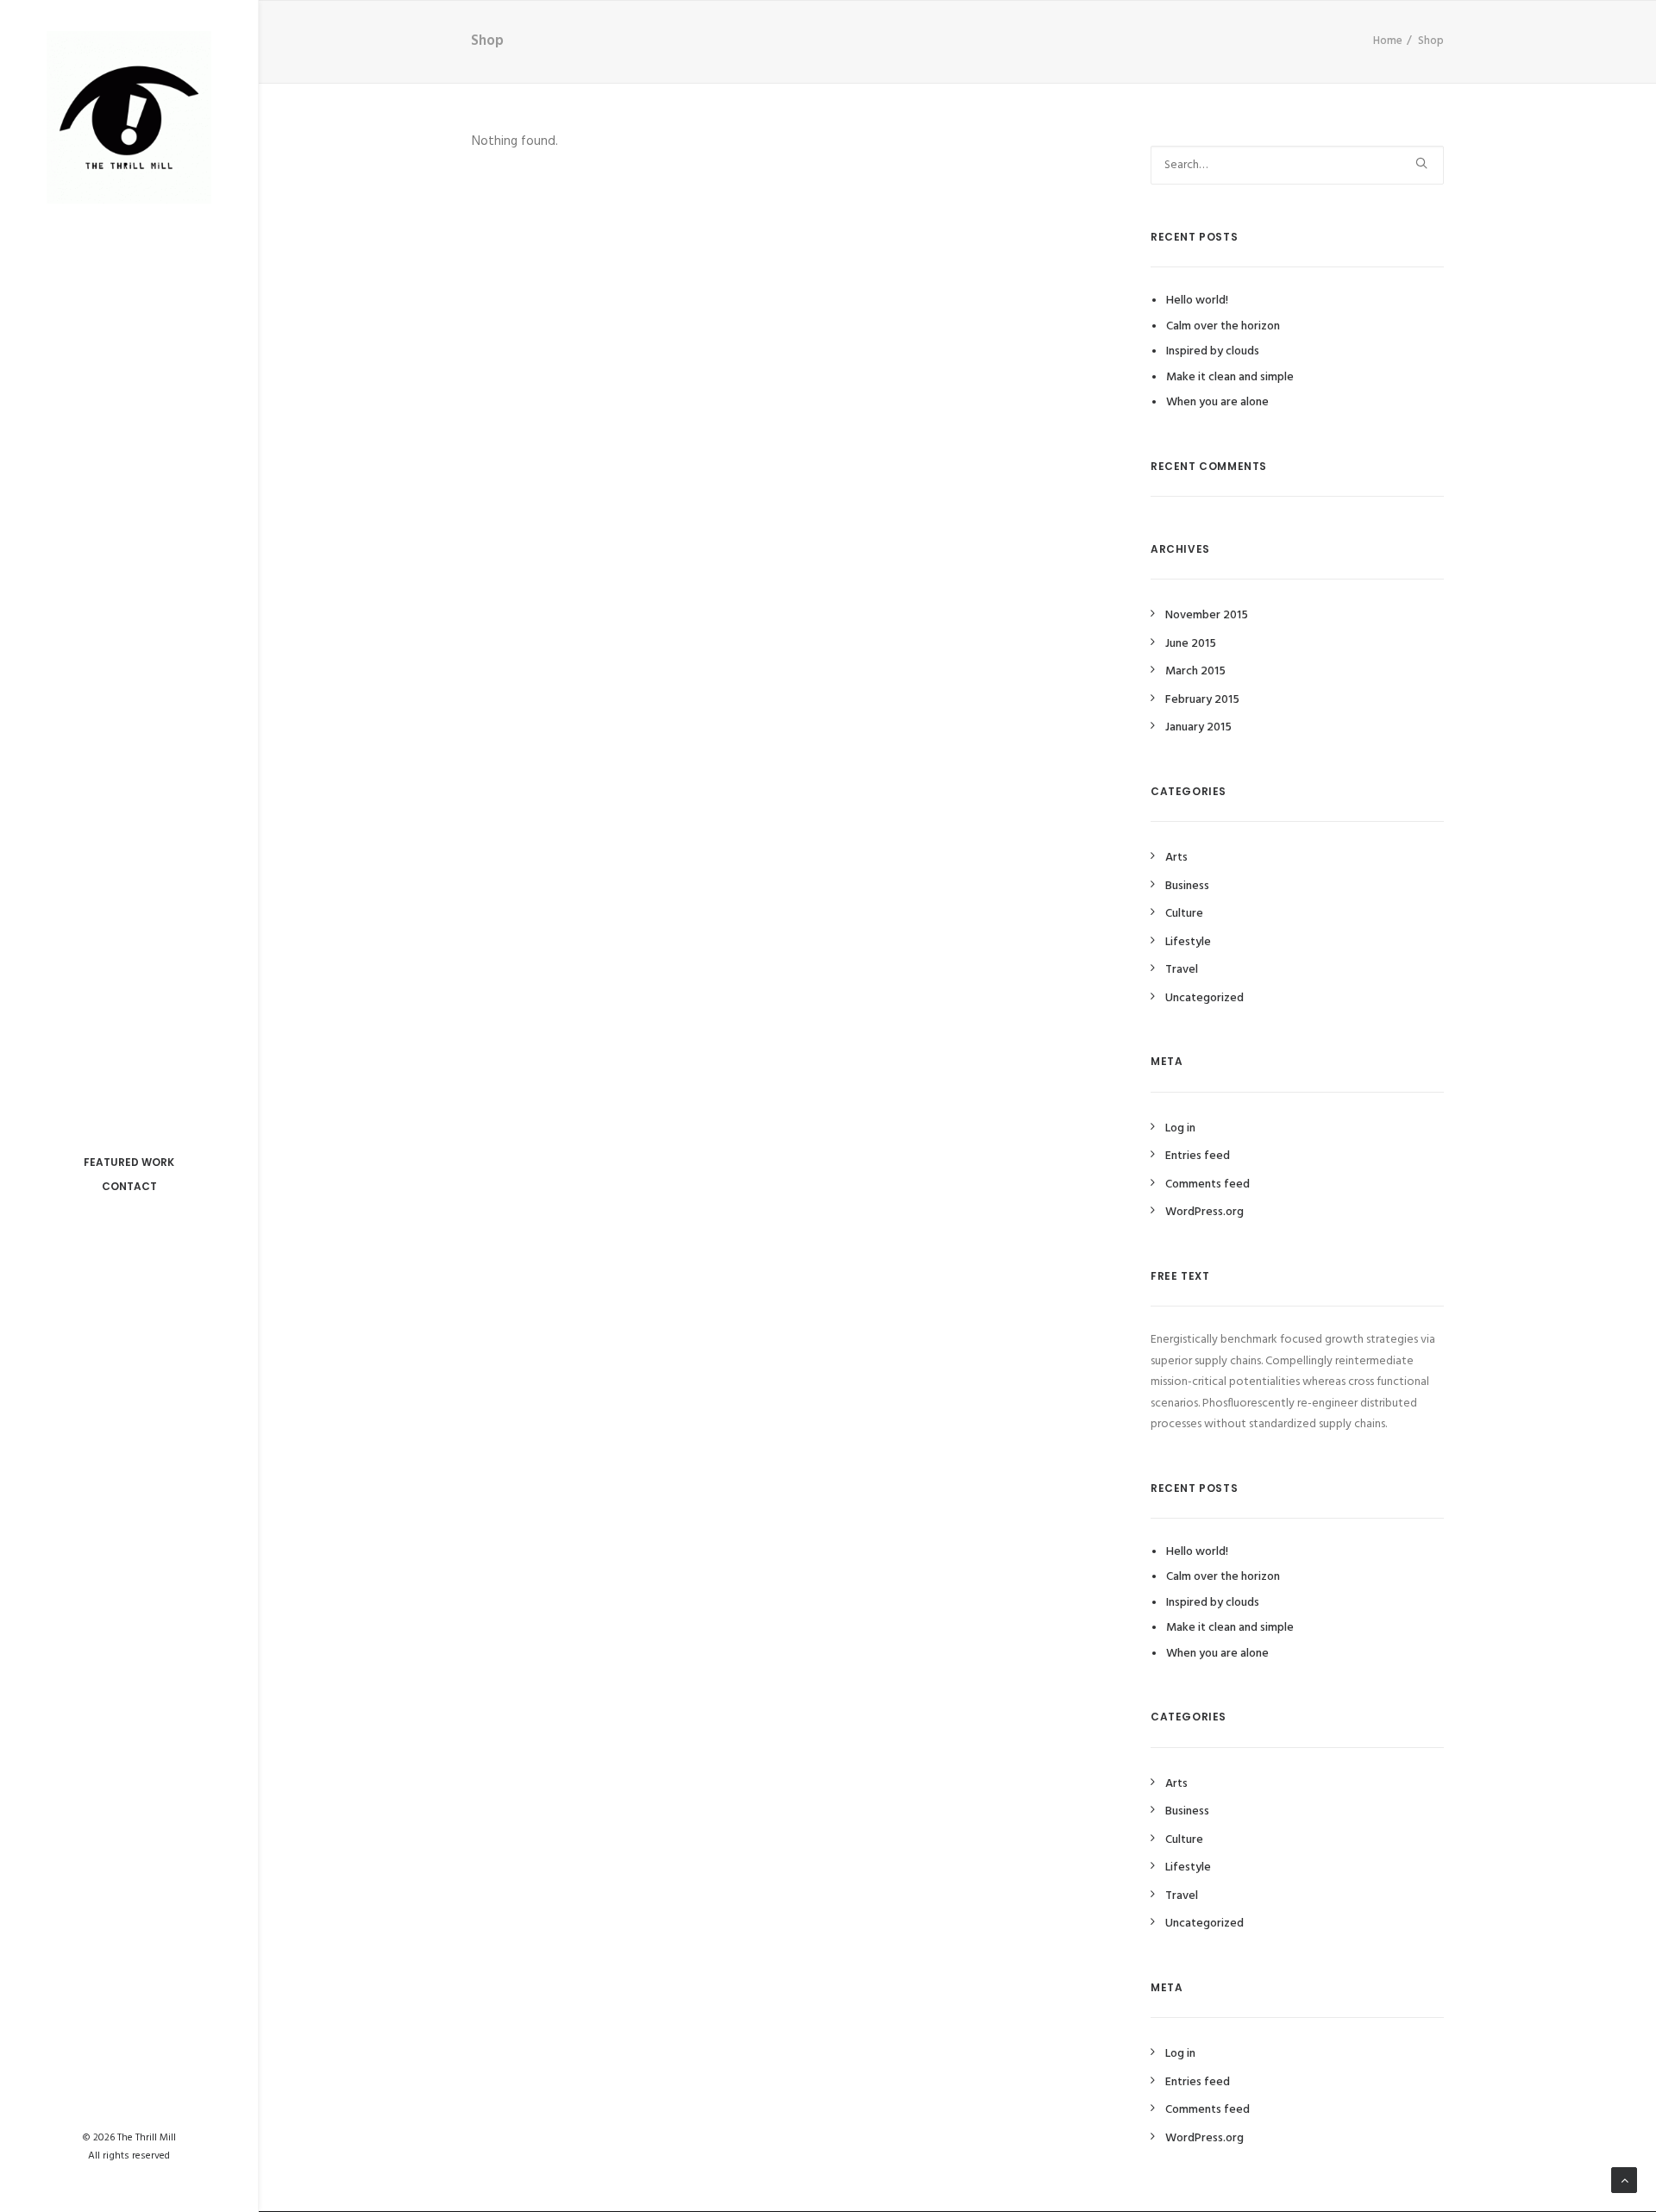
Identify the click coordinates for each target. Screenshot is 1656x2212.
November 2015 (1207, 615)
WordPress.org (1204, 1212)
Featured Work (129, 1162)
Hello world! (1197, 301)
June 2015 (1191, 644)
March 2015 (1195, 671)
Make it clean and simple (1230, 377)
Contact (129, 1186)
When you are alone (1217, 402)
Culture (1184, 914)
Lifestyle (1188, 942)
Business (1187, 886)
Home (1388, 41)
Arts (1176, 858)
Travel (1182, 970)
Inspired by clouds (1213, 351)
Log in (1180, 1128)
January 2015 (1198, 727)
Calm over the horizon (1223, 326)
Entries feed (1198, 1156)
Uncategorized (1204, 998)
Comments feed (1207, 1184)
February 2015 (1202, 700)
